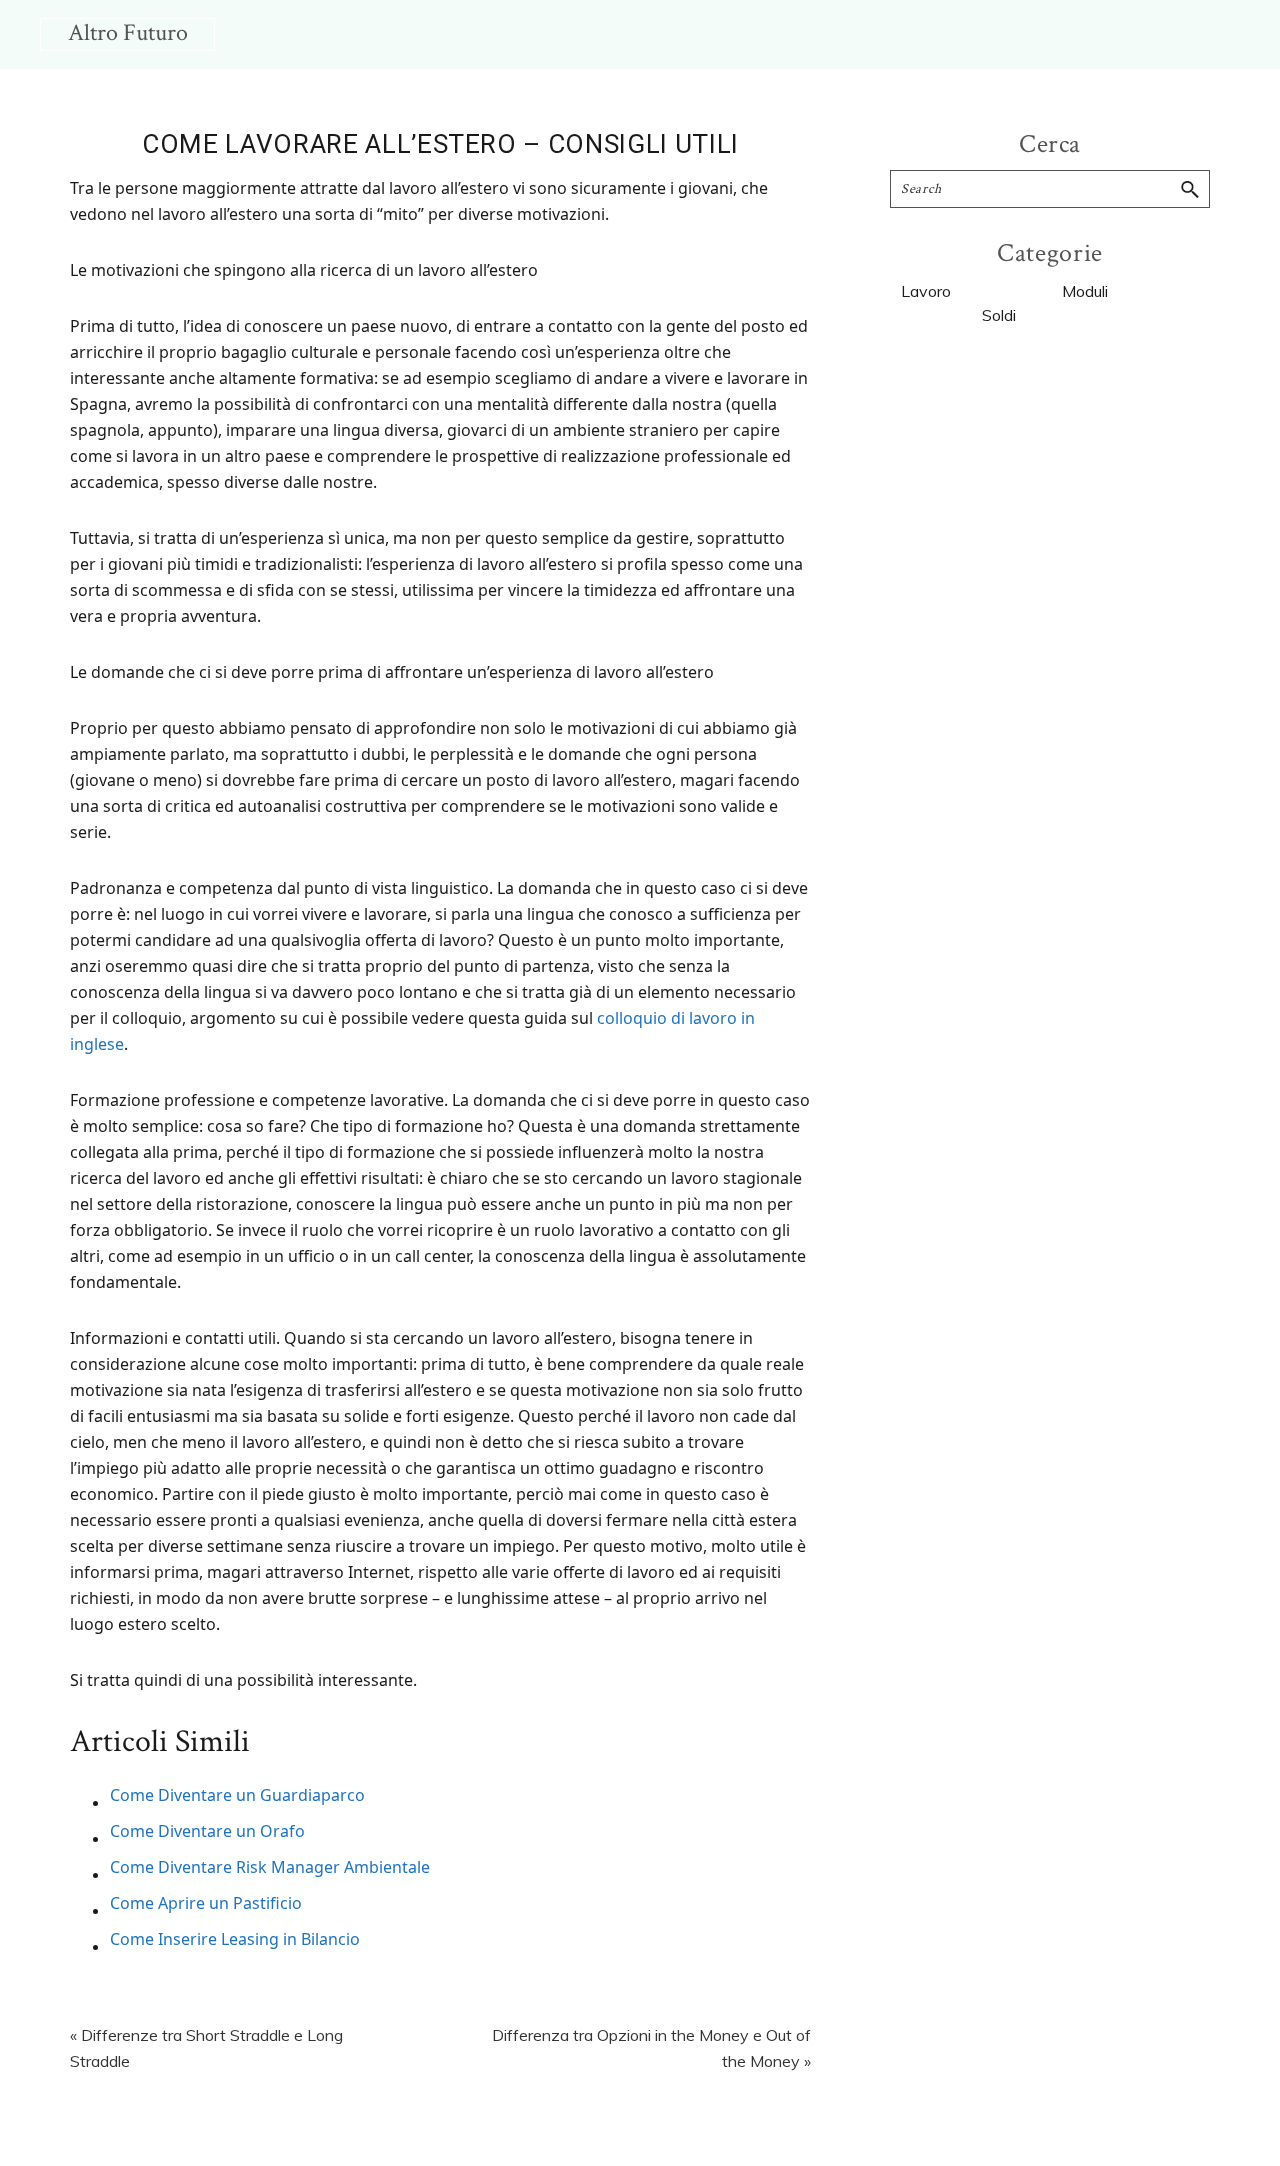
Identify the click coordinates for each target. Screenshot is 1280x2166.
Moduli (1085, 291)
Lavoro (926, 291)
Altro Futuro (128, 32)
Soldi (999, 315)
